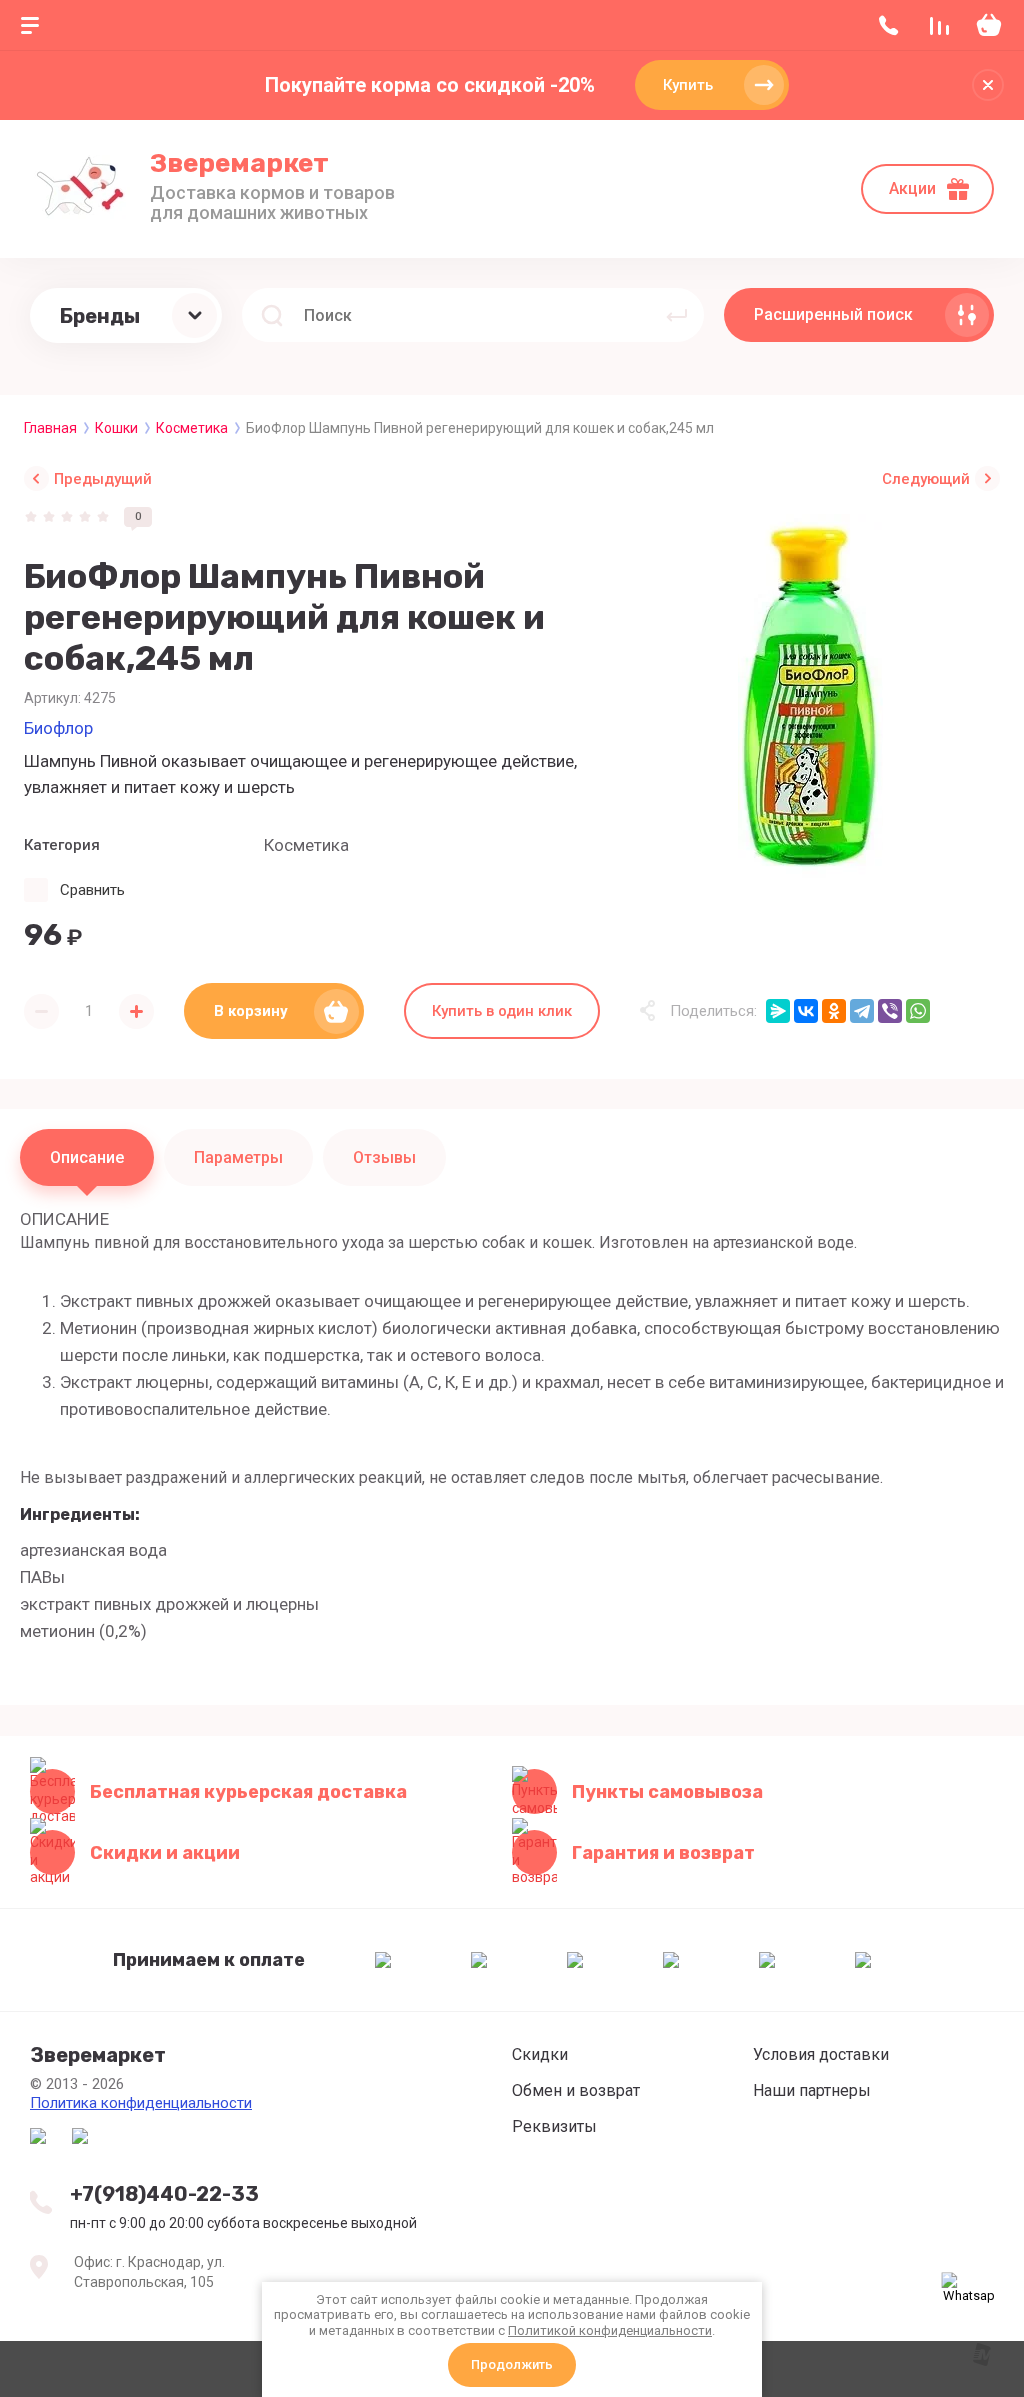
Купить (688, 85)
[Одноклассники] (834, 1011)
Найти (677, 315)
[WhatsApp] (918, 1011)
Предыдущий (103, 479)
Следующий (926, 479)
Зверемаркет (239, 163)
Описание (87, 1157)
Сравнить (92, 890)
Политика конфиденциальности (141, 2103)
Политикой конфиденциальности (610, 2330)
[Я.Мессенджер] (778, 1011)
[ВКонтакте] (806, 1011)
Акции (912, 188)
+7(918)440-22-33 (164, 2194)
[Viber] (890, 1011)
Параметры (238, 1157)
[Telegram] (862, 1011)
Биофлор (58, 728)
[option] (810, 697)
